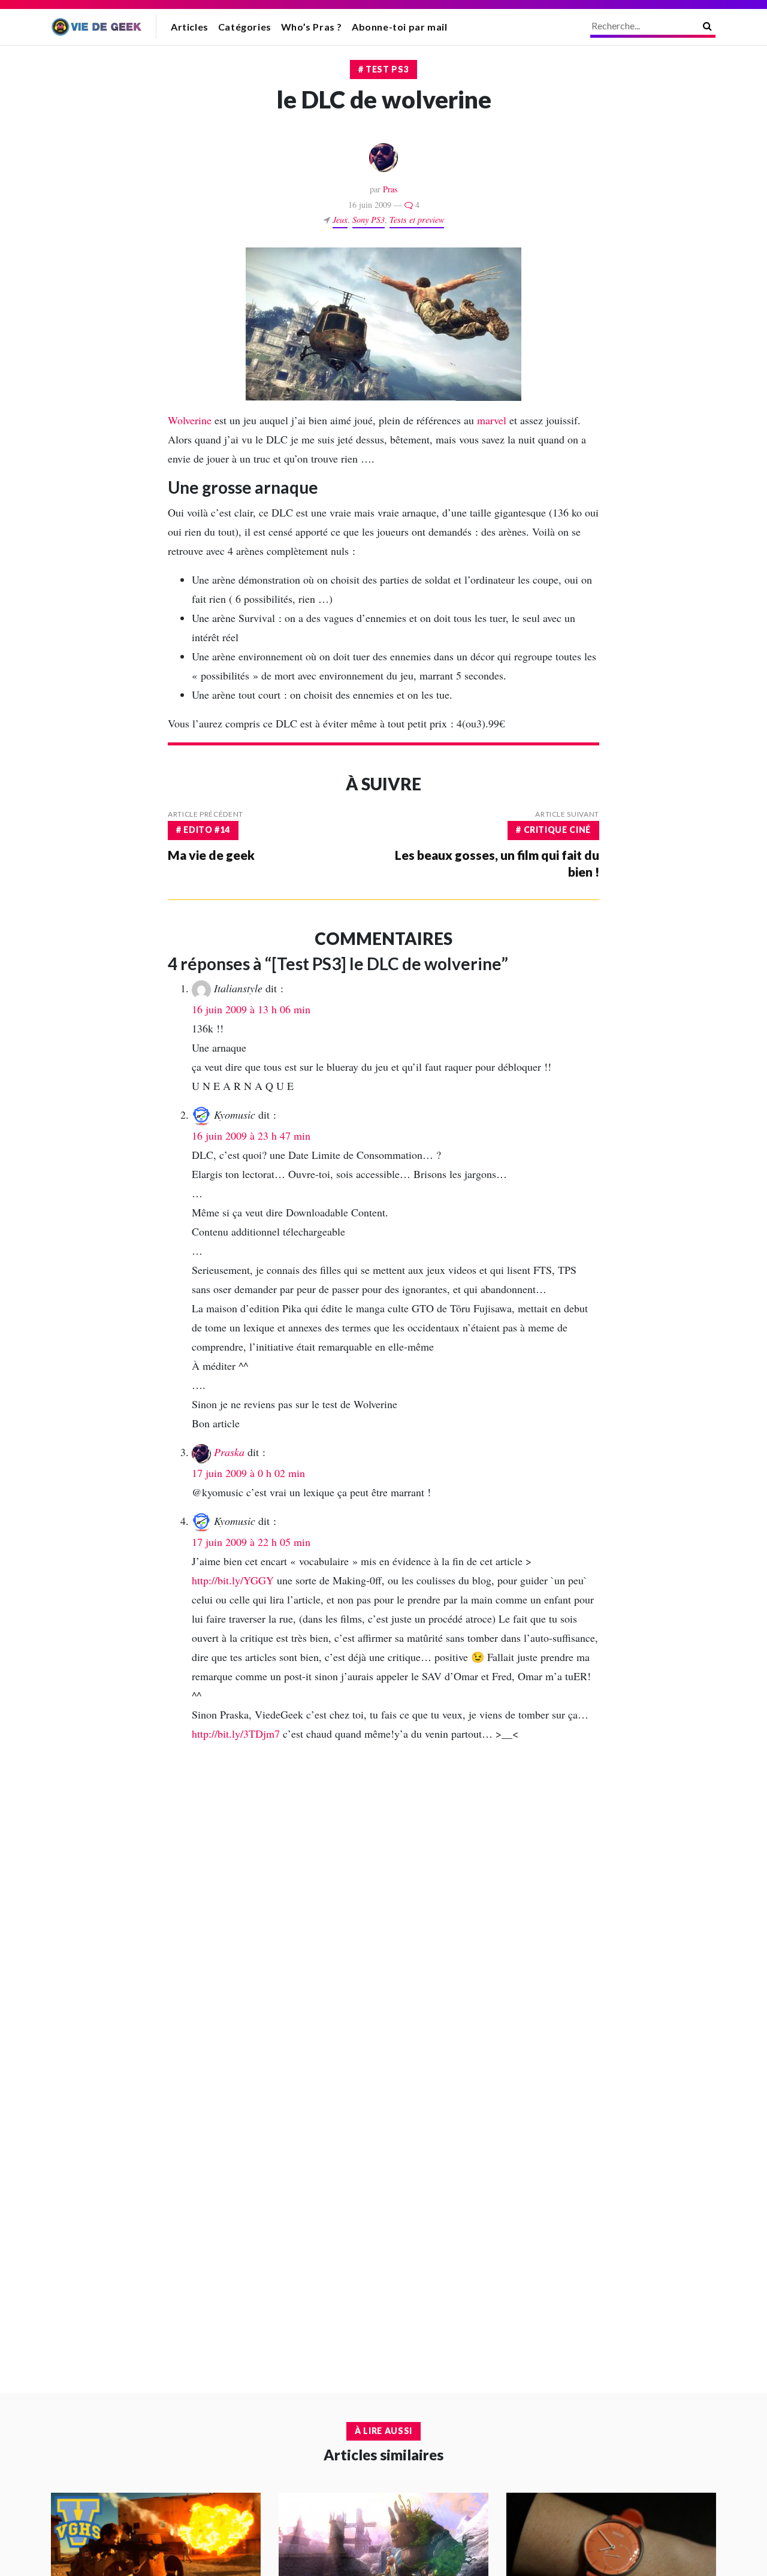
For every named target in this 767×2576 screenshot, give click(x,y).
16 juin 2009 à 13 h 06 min (251, 1009)
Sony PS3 (369, 220)
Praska (229, 1452)
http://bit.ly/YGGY (233, 1580)
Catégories (245, 27)
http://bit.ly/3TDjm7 (236, 1734)
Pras (390, 189)
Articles (190, 27)
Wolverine (190, 420)
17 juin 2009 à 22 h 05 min (251, 1542)
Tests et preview (417, 220)
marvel (492, 420)
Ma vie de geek (211, 855)
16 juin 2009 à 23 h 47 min (251, 1136)
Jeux (340, 220)
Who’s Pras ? (312, 27)
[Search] (707, 26)
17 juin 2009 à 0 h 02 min (248, 1473)
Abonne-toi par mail (399, 27)
